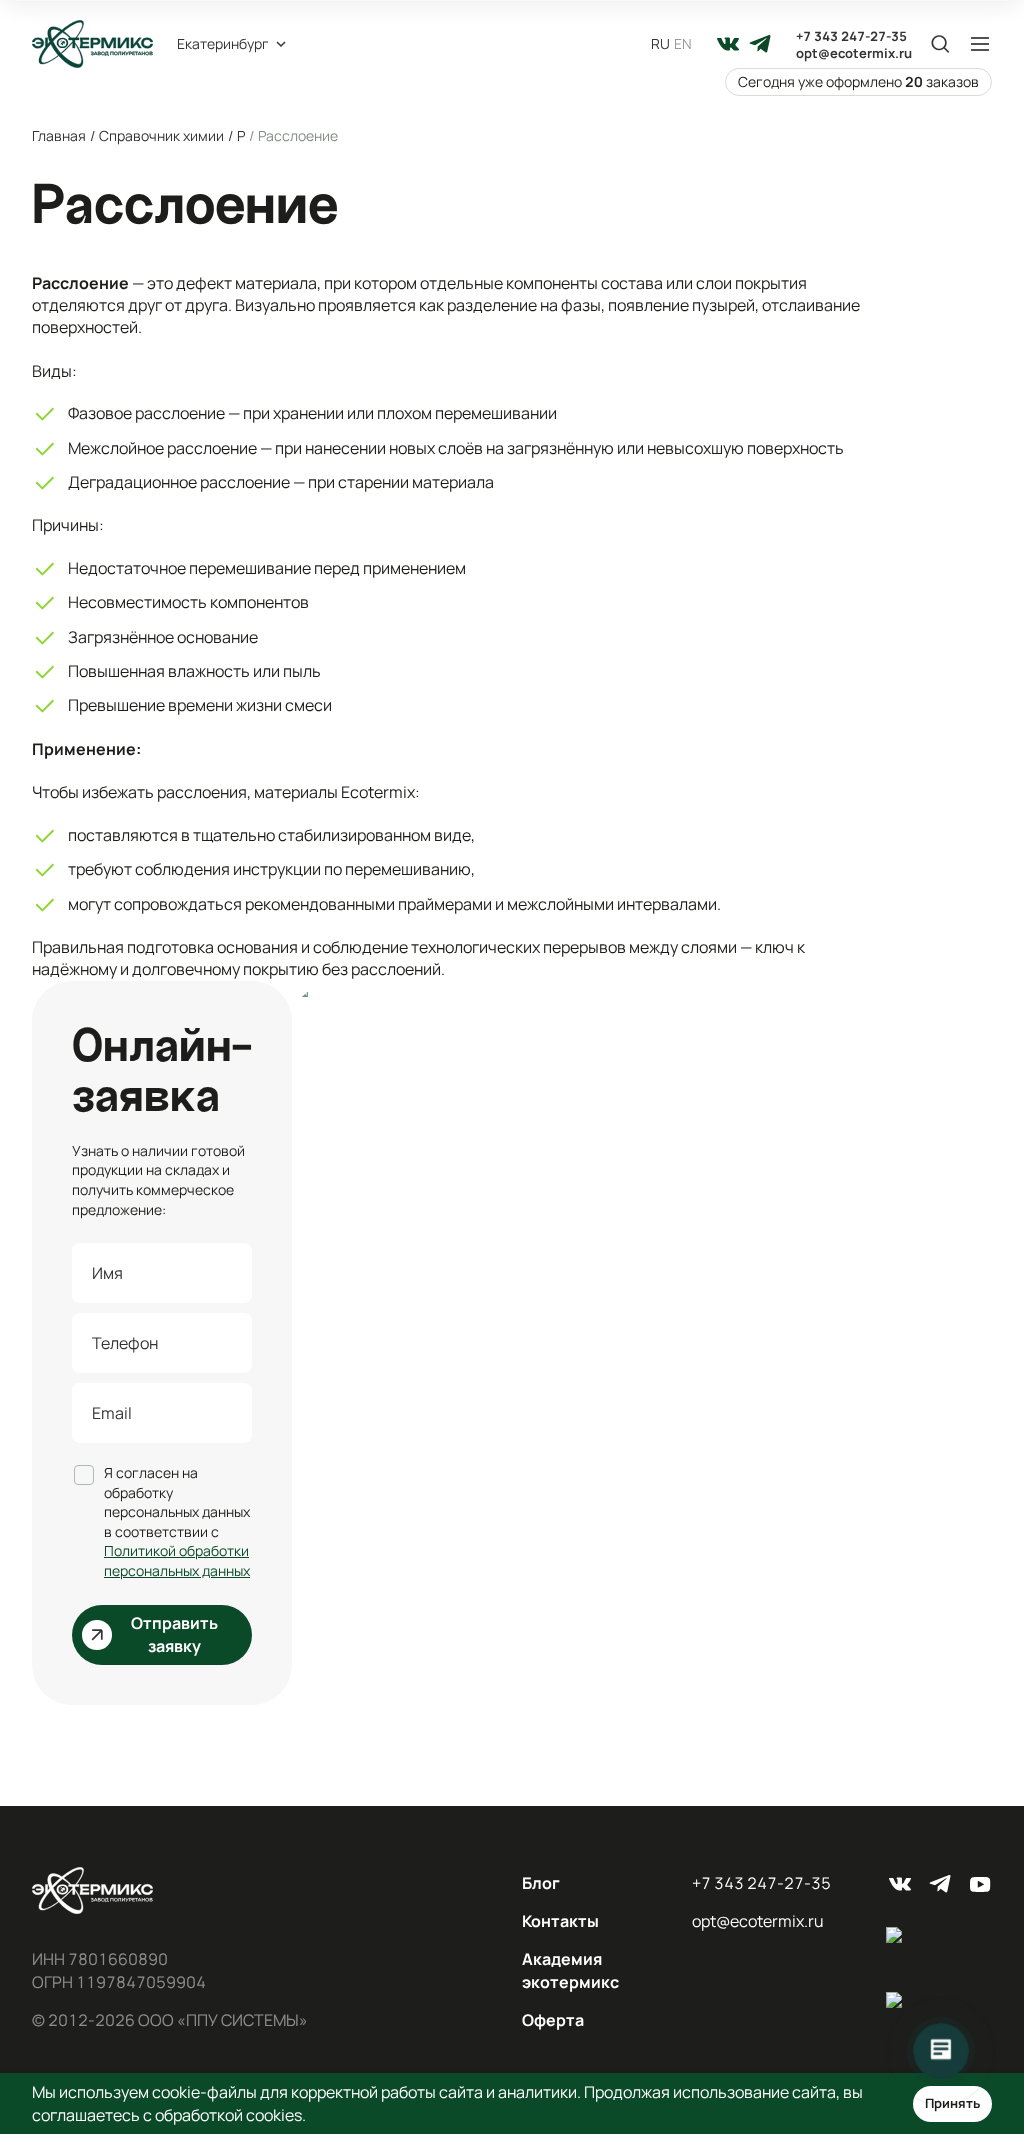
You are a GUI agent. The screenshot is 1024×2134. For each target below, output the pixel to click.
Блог (541, 1883)
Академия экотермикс (570, 1970)
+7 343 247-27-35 (851, 36)
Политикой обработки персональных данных (177, 1560)
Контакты (560, 1921)
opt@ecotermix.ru (854, 53)
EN (683, 43)
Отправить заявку (174, 1634)
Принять (952, 2103)
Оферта (553, 2020)
